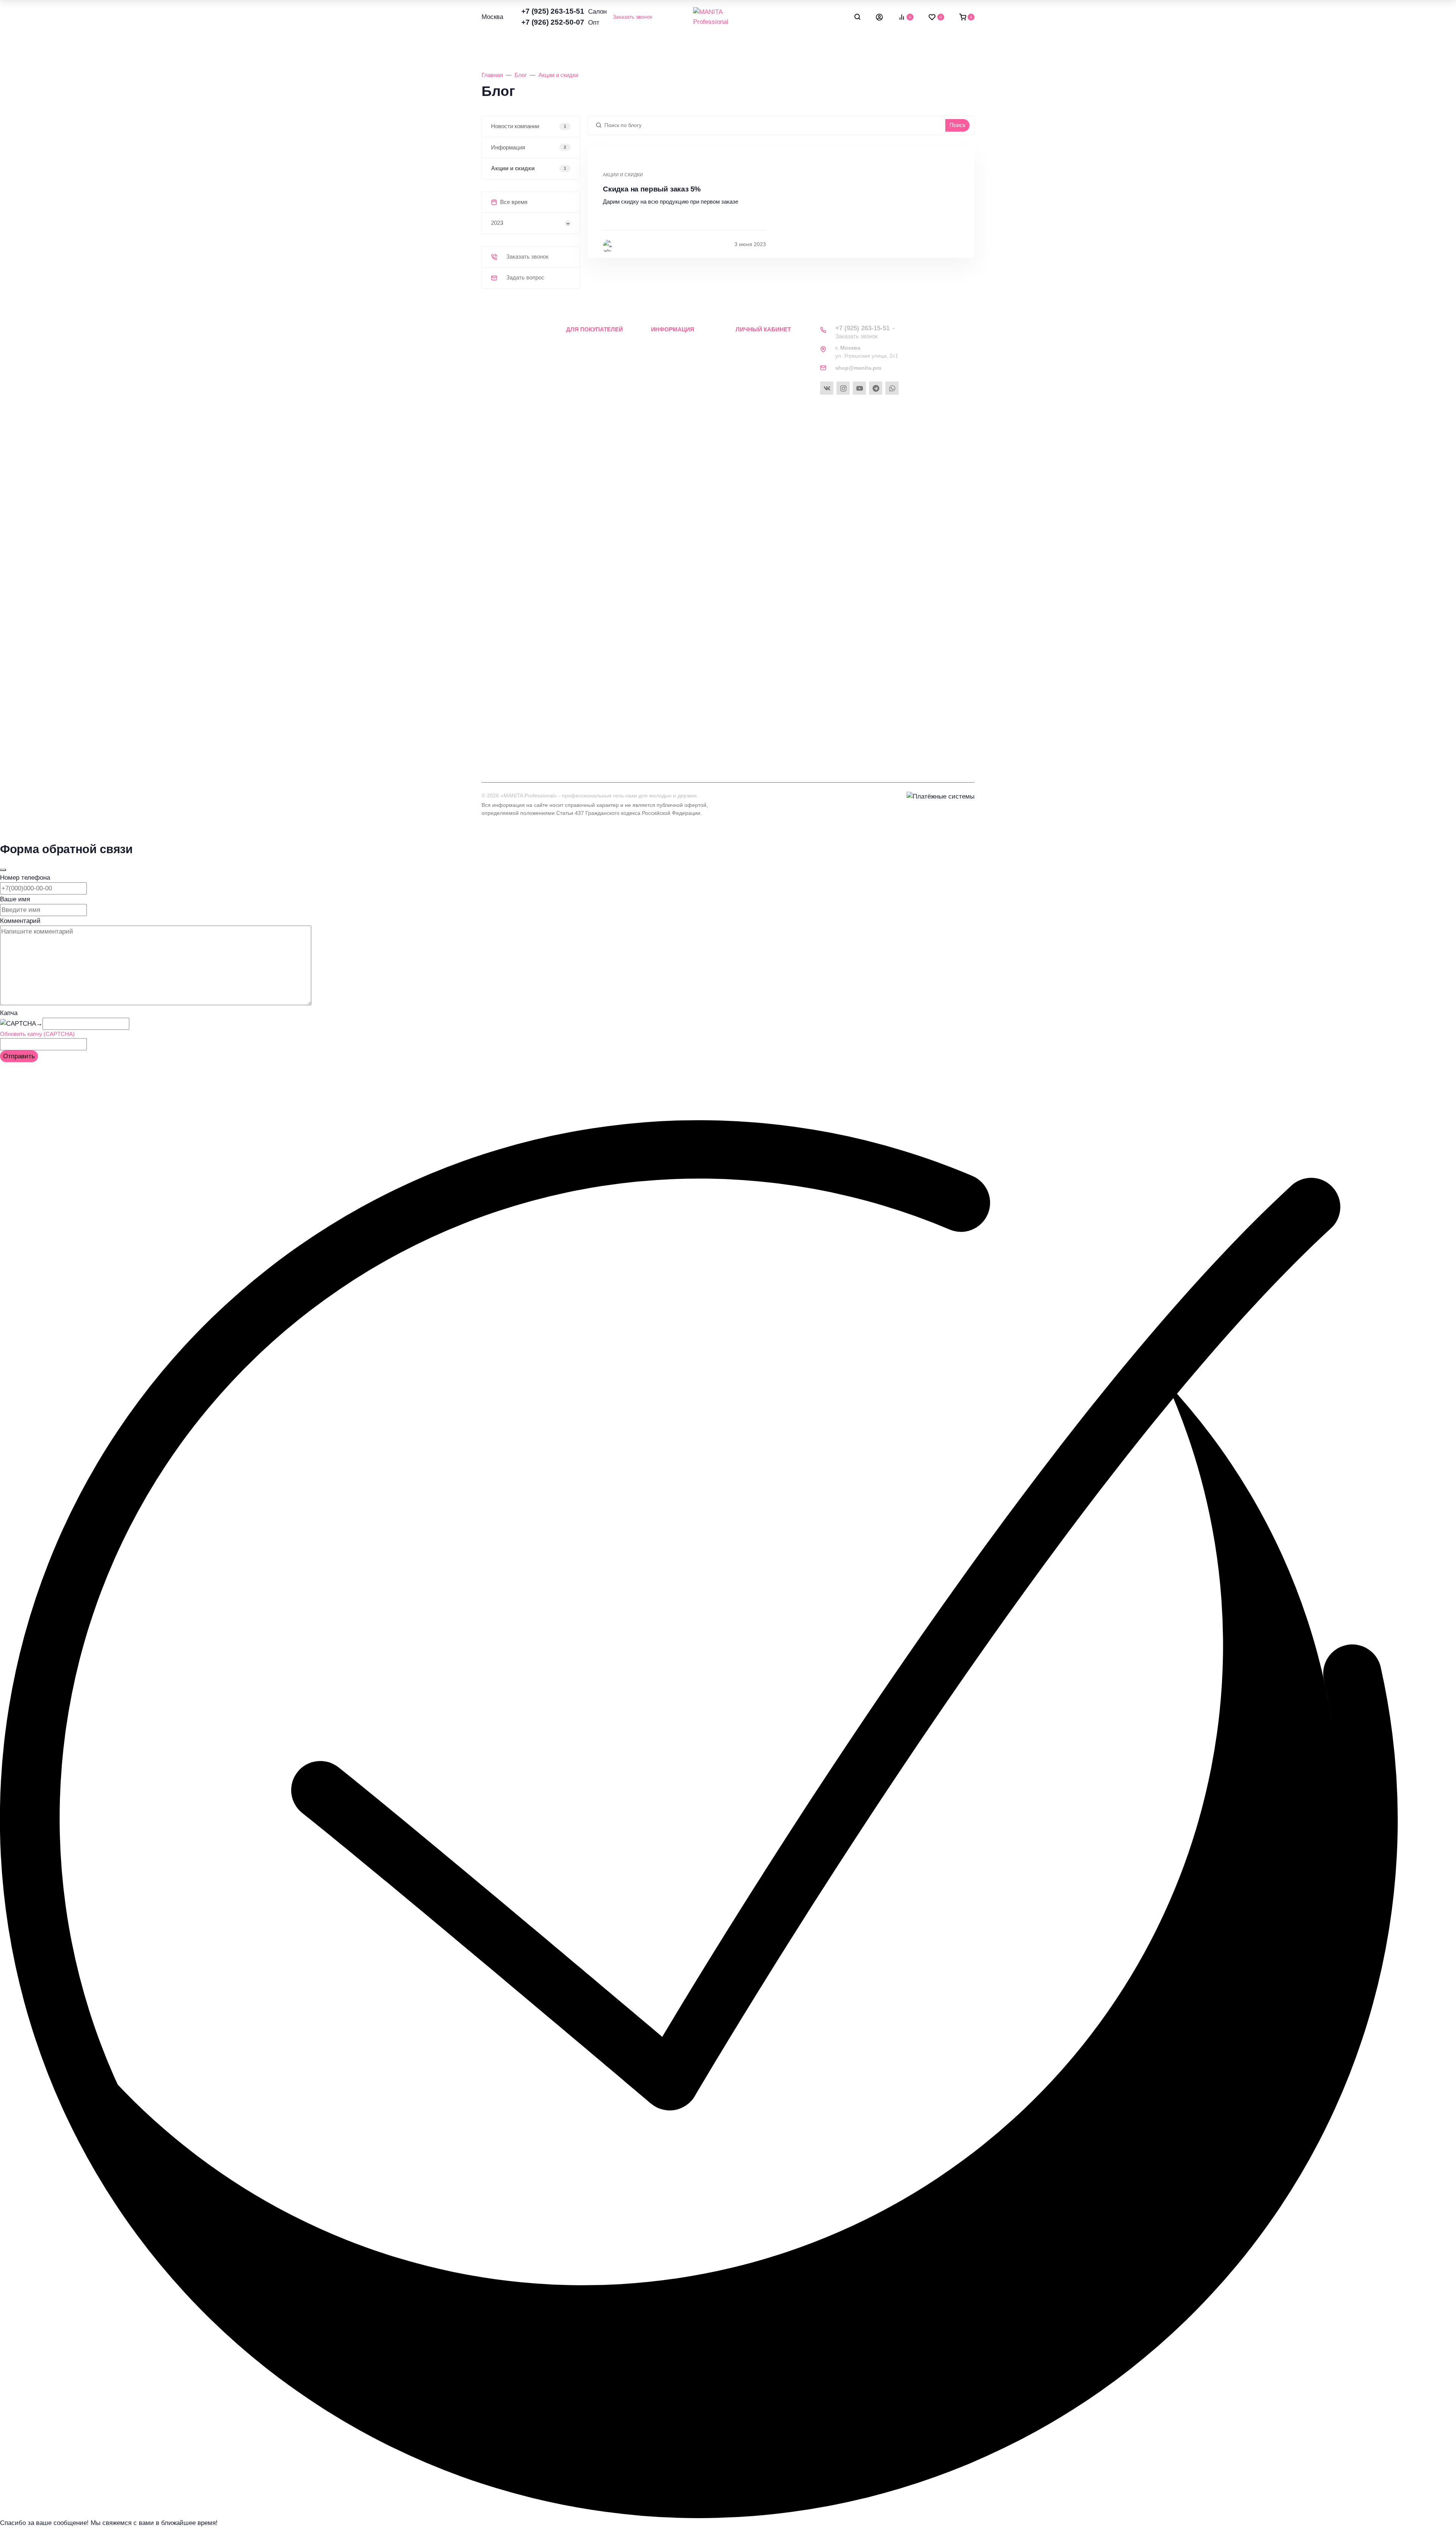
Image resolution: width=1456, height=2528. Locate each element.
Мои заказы (750, 341)
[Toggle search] (857, 17)
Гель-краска (502, 446)
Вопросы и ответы (674, 399)
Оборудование (506, 734)
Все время (514, 202)
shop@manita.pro (858, 368)
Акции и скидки (670, 353)
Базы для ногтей (511, 370)
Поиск (957, 125)
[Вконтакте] (827, 388)
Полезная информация (680, 366)
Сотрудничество (586, 341)
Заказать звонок (632, 17)
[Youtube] (859, 388)
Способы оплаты (587, 378)
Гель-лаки (499, 458)
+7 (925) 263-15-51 (553, 11)
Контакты (577, 391)
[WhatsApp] (892, 388)
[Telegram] (876, 388)
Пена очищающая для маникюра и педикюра (512, 559)
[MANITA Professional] (728, 17)
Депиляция (500, 722)
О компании (581, 353)
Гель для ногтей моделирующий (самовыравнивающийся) (526, 424)
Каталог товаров (535, 45)
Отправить (19, 1056)
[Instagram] (843, 388)
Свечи (492, 688)
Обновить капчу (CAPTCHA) (37, 1034)
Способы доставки (589, 366)
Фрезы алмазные (511, 525)
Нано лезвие (503, 538)
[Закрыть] (3, 870)
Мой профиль (753, 353)
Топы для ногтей (511, 383)
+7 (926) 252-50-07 (553, 22)
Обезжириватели (511, 491)
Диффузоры (501, 675)
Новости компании (674, 341)
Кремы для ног (507, 621)
